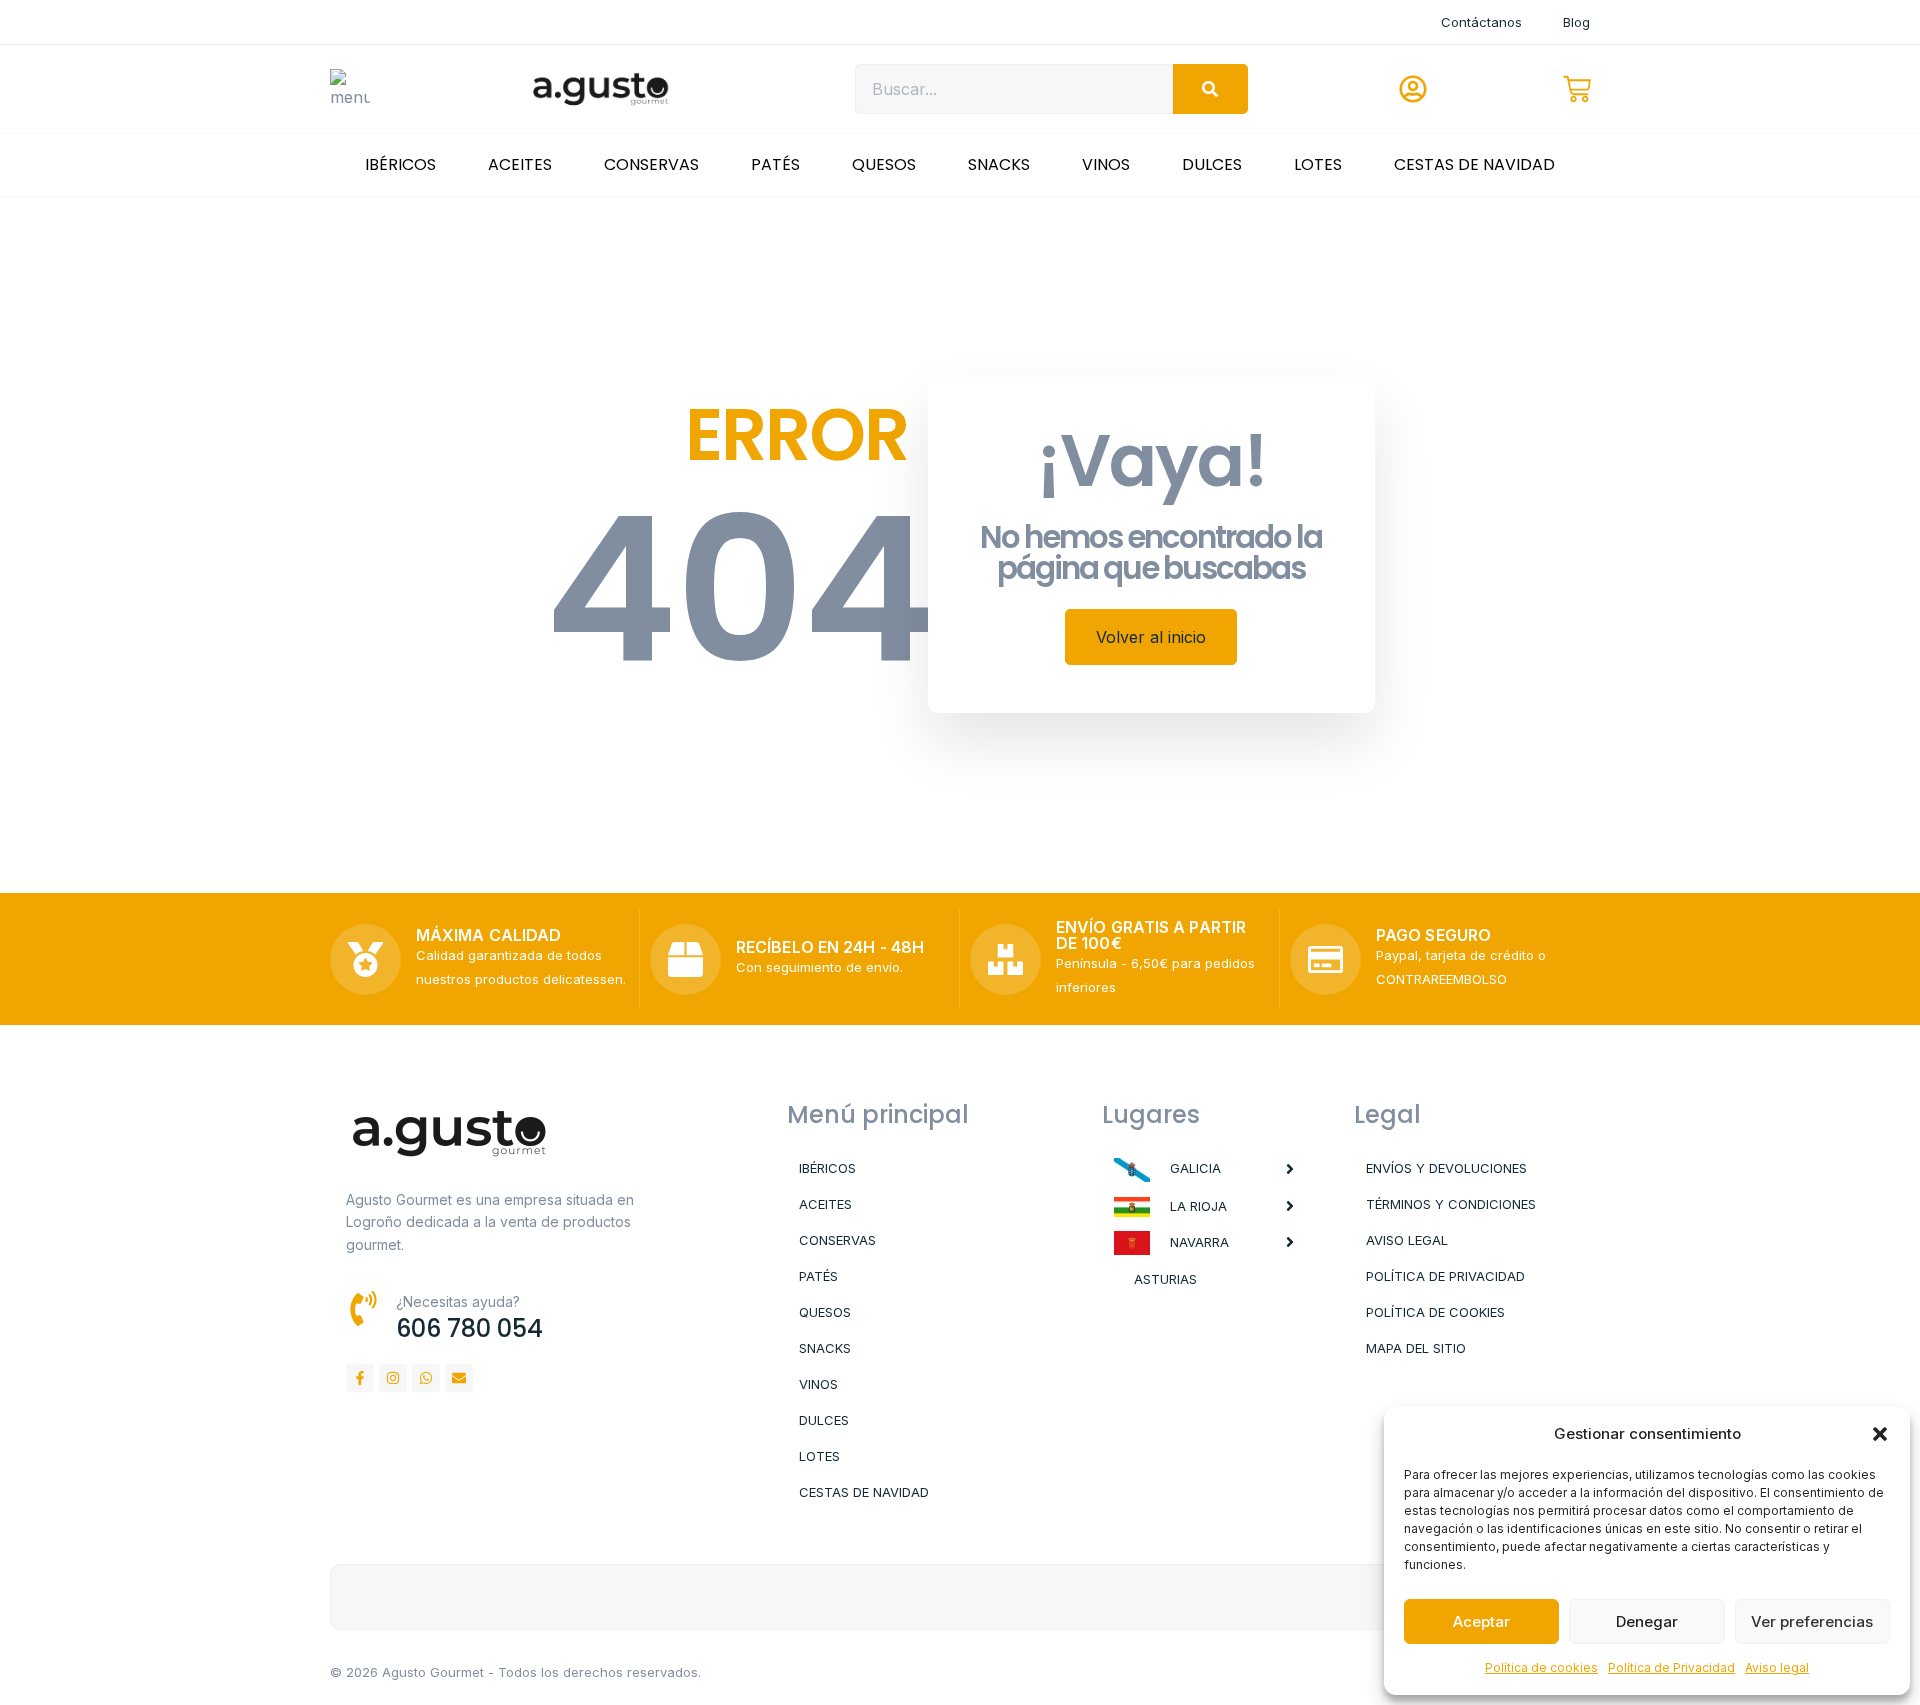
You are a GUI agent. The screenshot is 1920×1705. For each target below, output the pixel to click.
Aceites (520, 164)
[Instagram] (393, 1378)
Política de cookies (1541, 1667)
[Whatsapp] (426, 1378)
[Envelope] (459, 1378)
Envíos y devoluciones (1446, 1168)
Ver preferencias (1812, 1621)
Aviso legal (1777, 1667)
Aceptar (1481, 1621)
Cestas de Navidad (1474, 164)
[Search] (1210, 89)
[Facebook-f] (360, 1378)
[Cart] (1577, 89)
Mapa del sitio (1416, 1348)
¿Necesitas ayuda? (458, 1301)
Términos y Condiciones (1451, 1204)
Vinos (1106, 164)
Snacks (999, 164)
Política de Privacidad (1671, 1667)
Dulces (1212, 164)
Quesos (884, 164)
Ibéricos (400, 164)
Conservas (651, 164)
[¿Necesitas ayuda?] (363, 1308)
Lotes (1318, 164)
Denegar (1647, 1621)
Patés (775, 164)
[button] (1880, 1434)
